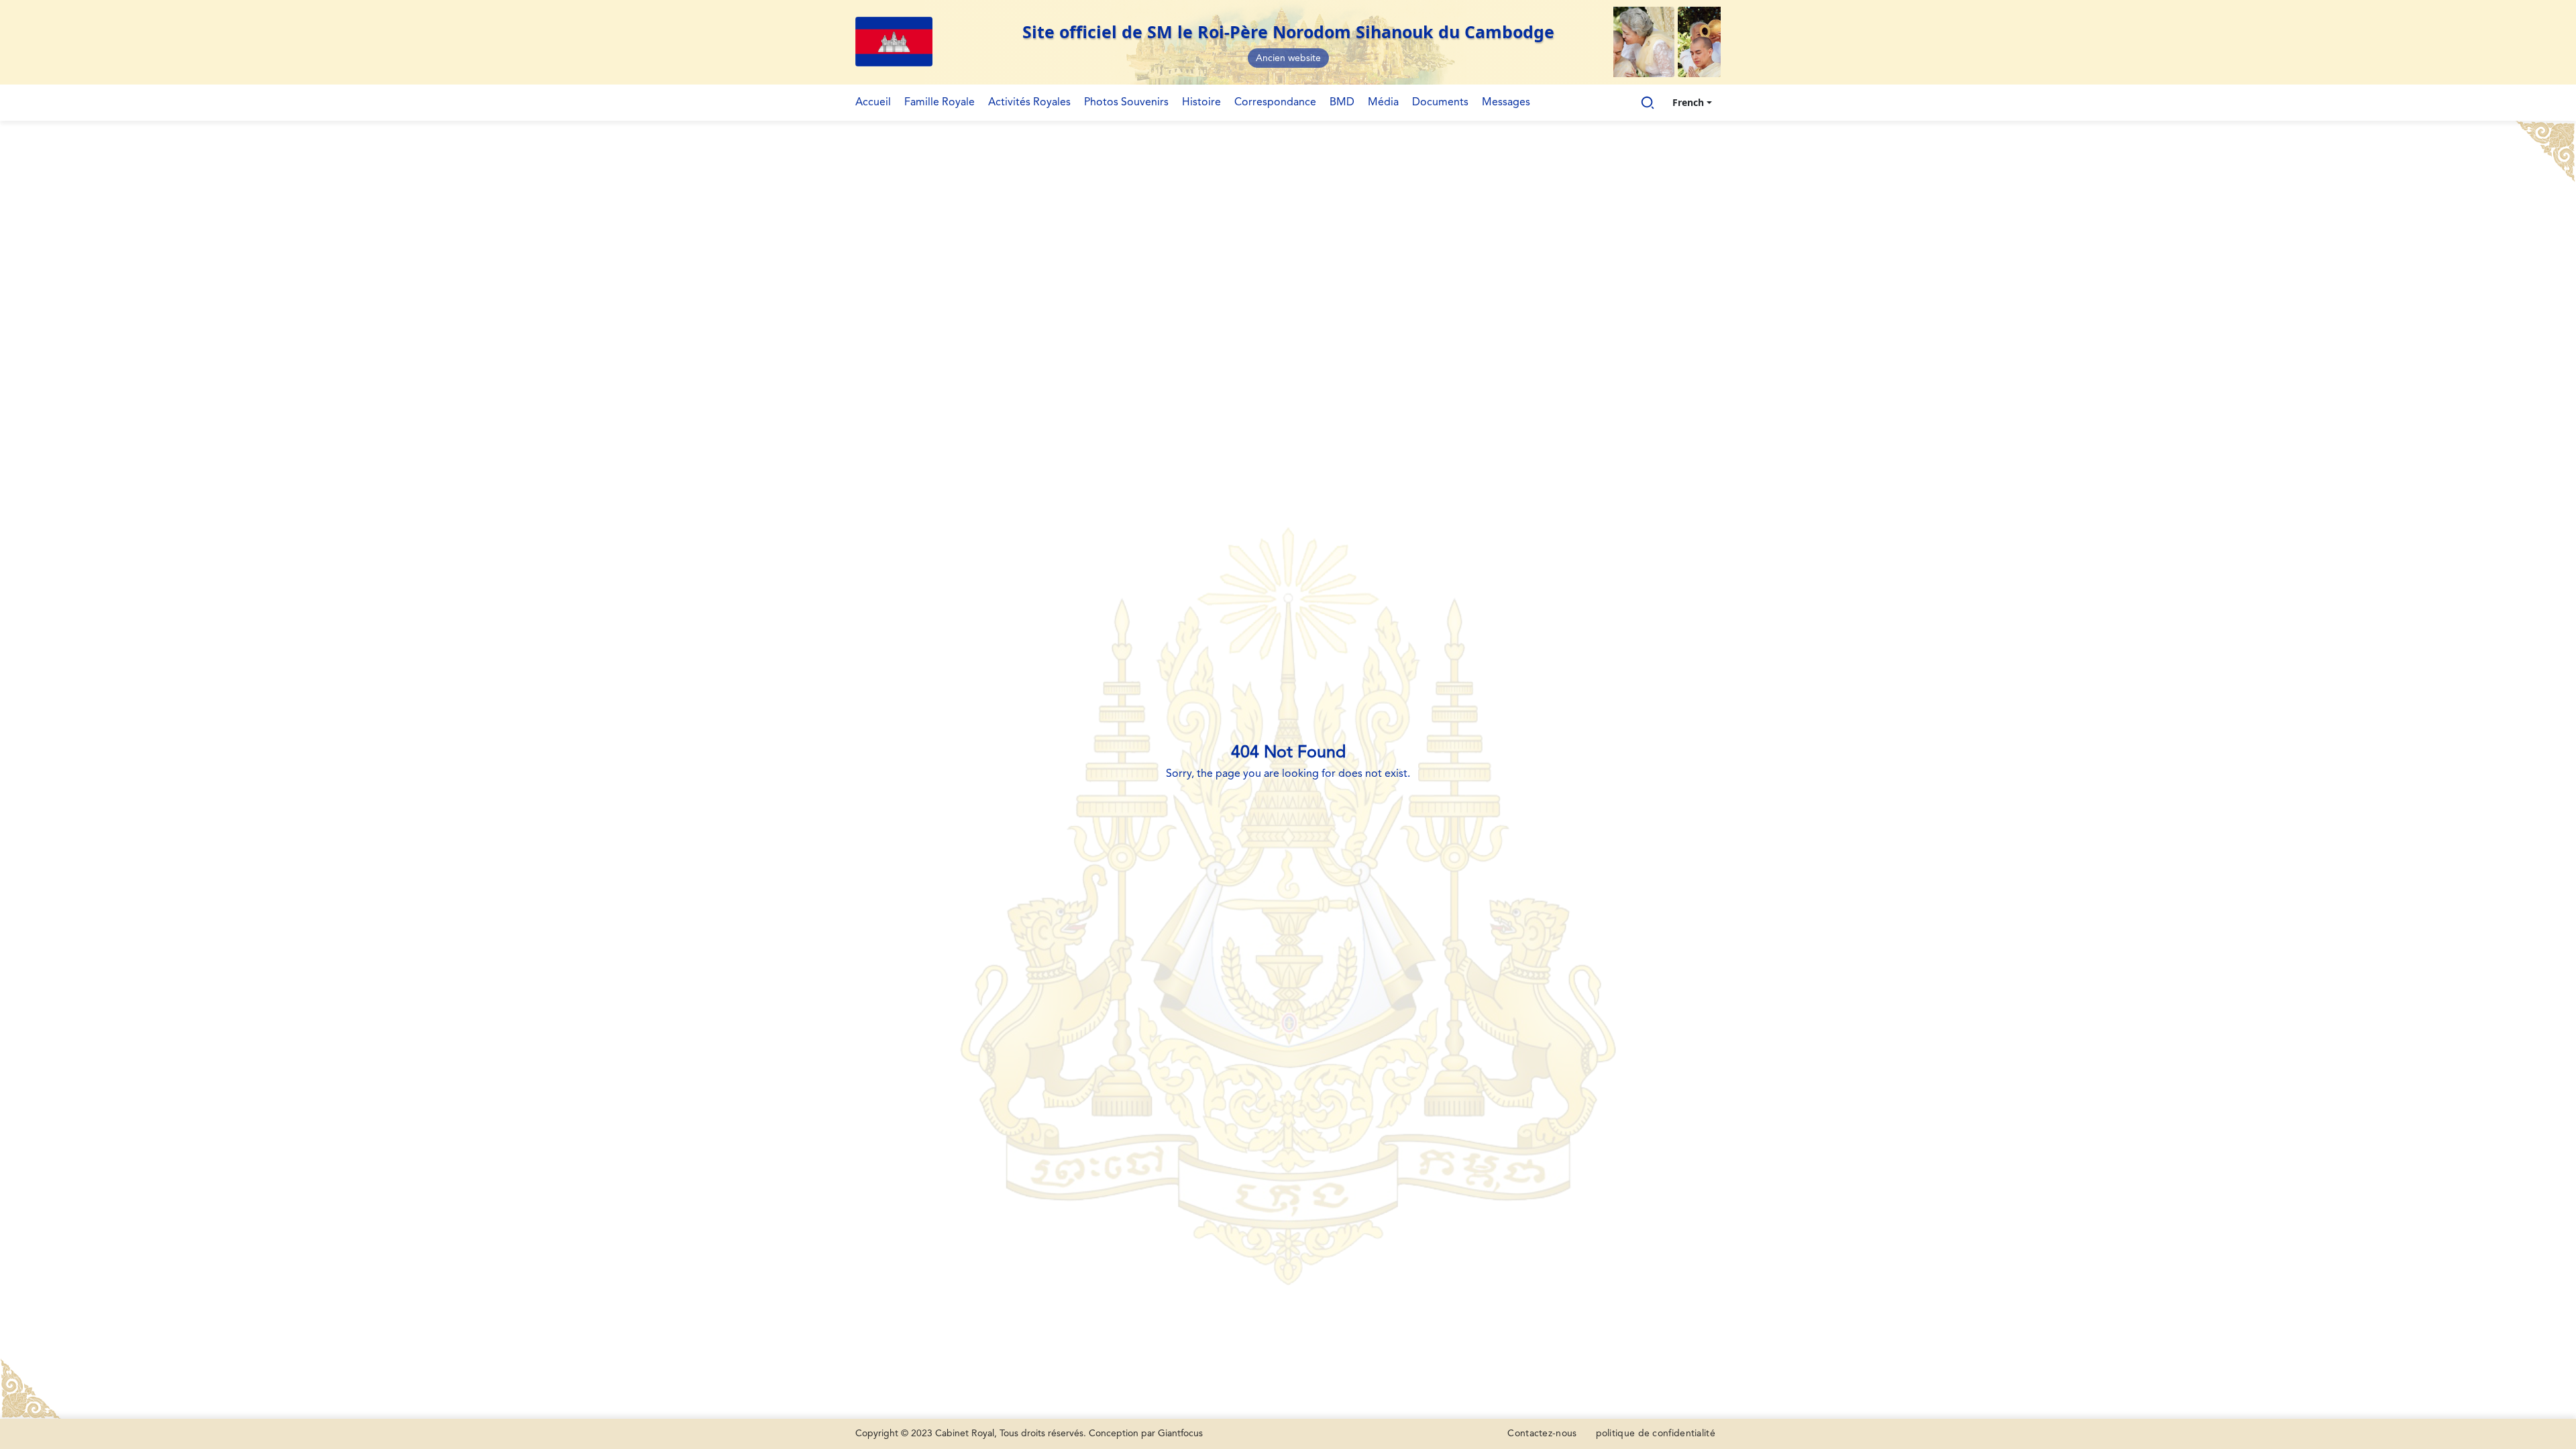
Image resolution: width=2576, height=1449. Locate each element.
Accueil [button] (873, 103)
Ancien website (1288, 58)
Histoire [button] (1201, 103)
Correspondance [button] (1275, 103)
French (1688, 102)
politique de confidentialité (1656, 1434)
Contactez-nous (1542, 1434)
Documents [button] (1440, 103)
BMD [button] (1342, 103)
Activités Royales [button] (1029, 103)
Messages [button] (1506, 103)
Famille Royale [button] (940, 103)
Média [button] (1383, 103)
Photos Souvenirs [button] (1126, 103)
